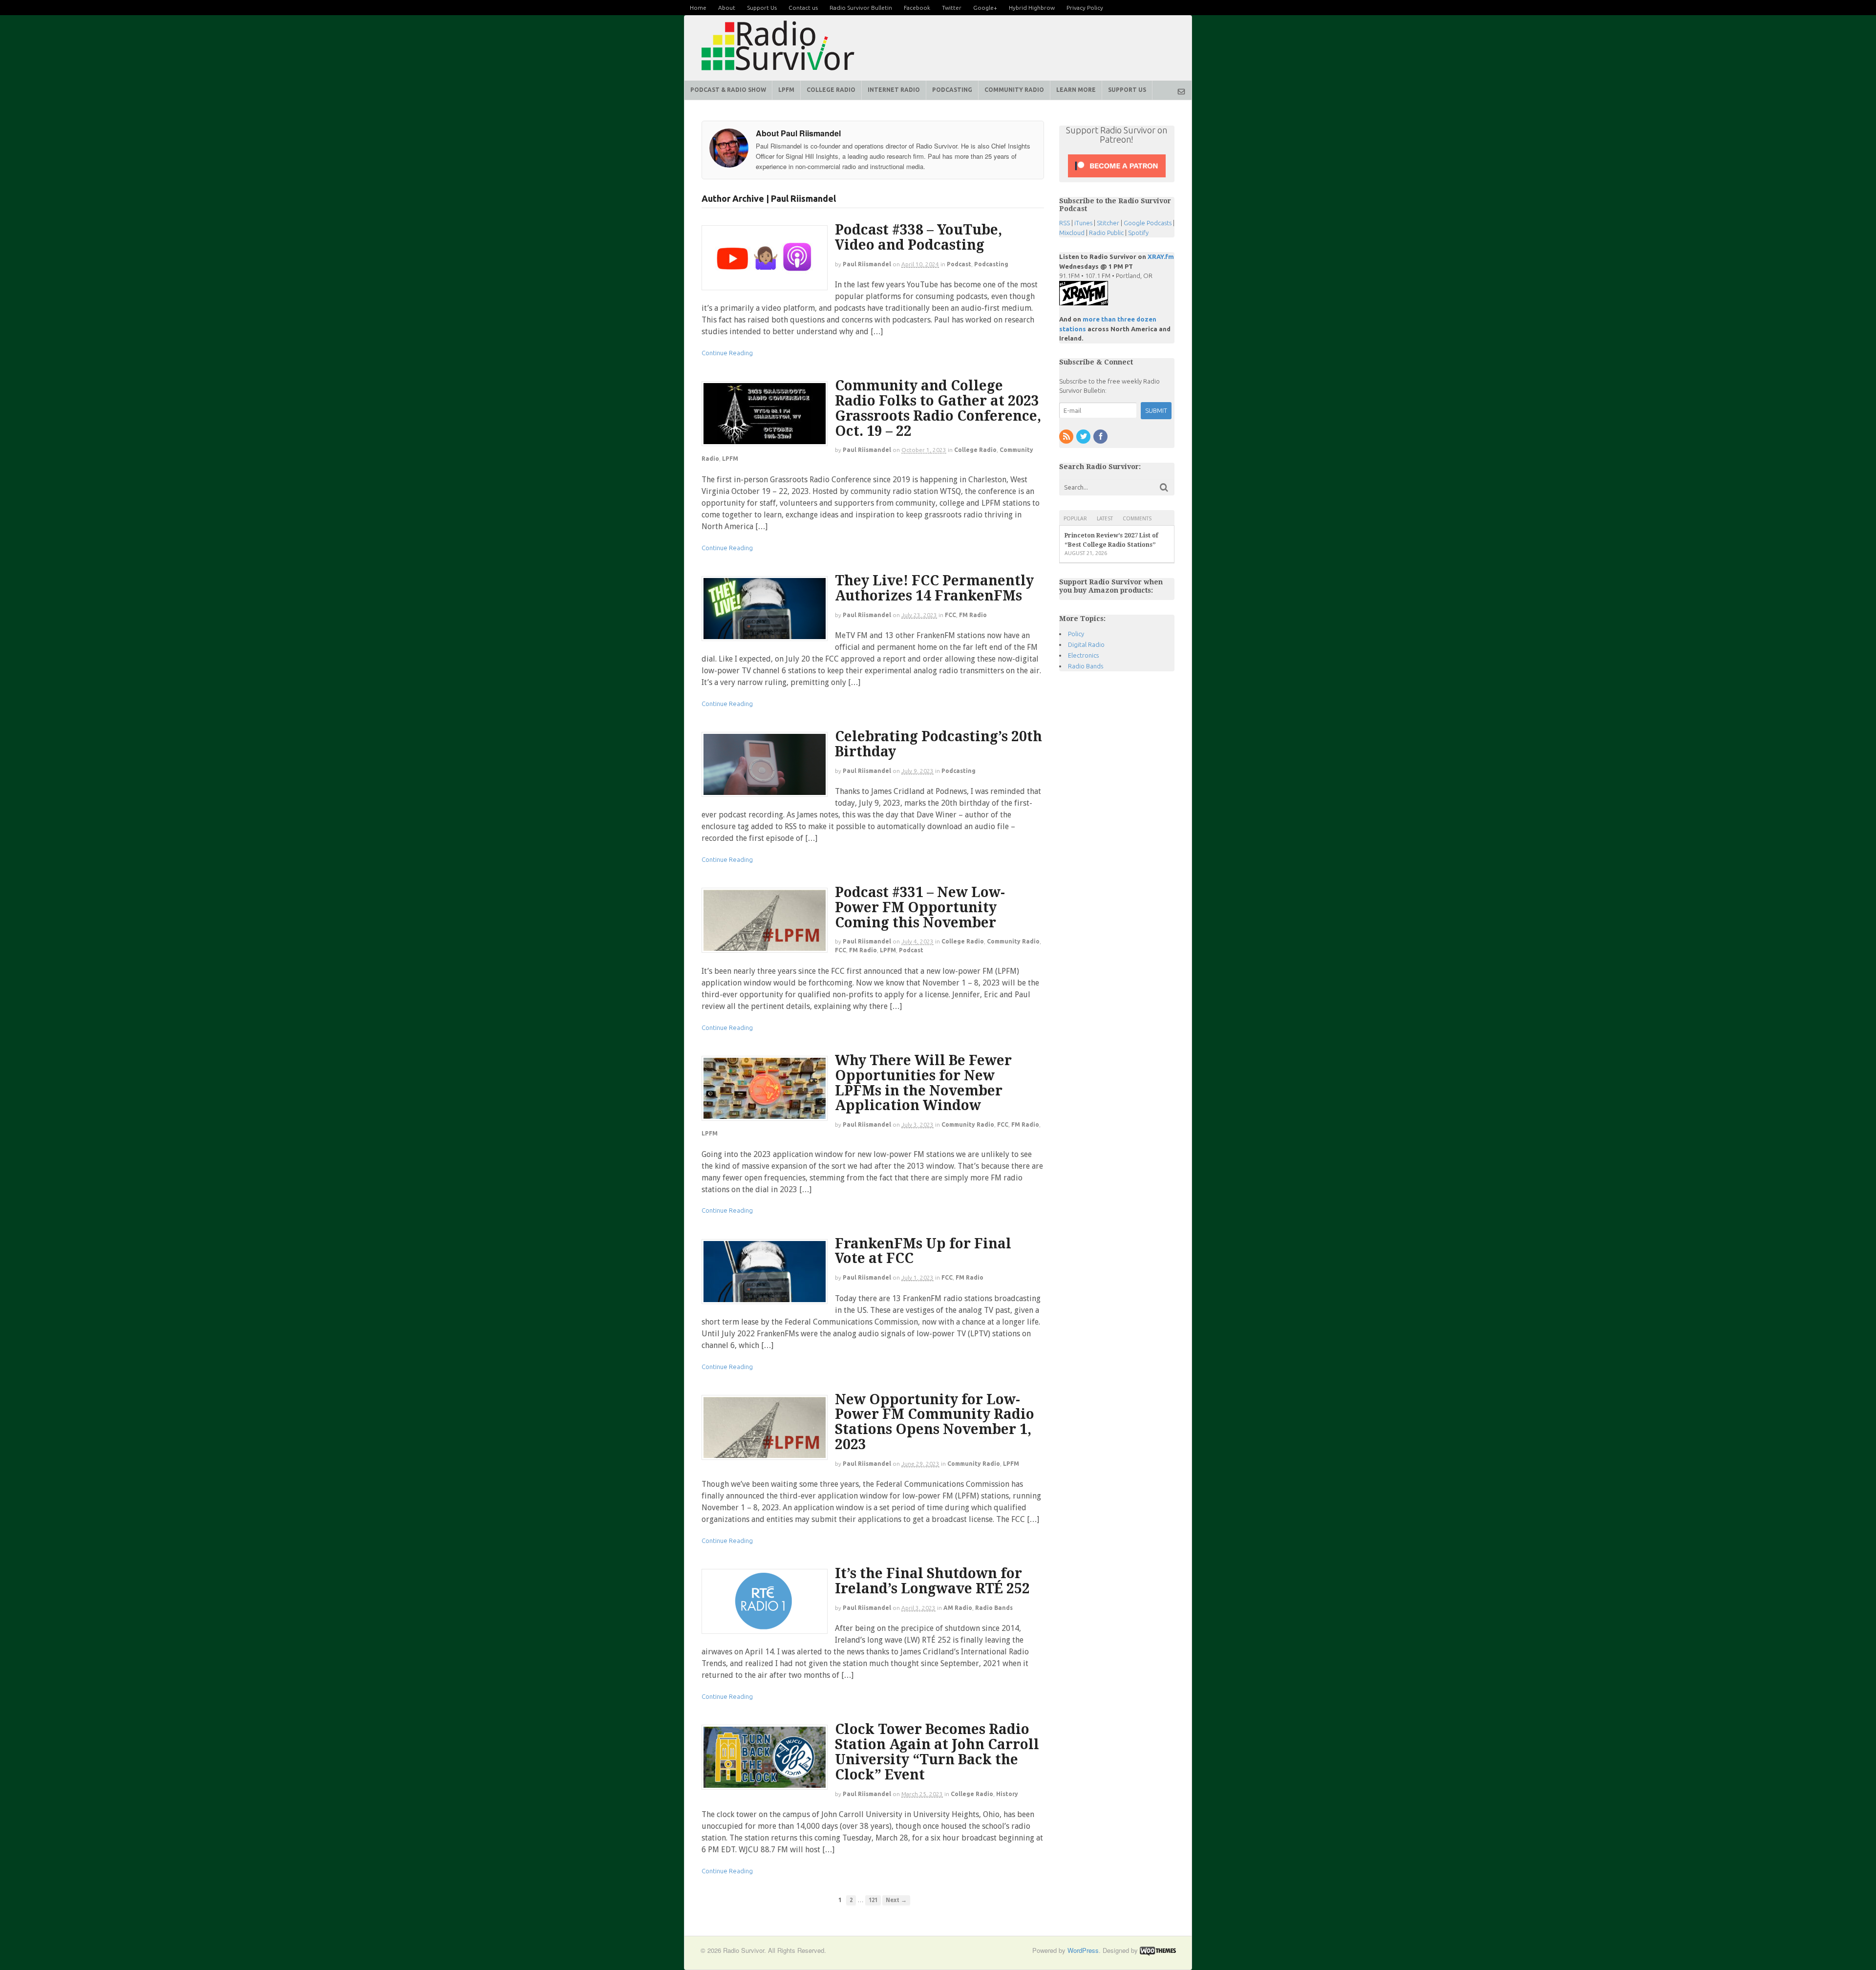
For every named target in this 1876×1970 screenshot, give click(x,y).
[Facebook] (1101, 437)
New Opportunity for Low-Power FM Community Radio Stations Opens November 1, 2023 (935, 1422)
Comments (1137, 519)
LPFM (786, 90)
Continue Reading (727, 353)
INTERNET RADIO (894, 90)
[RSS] (1067, 437)
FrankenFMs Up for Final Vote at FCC (923, 1251)
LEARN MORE (1076, 90)
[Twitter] (1084, 437)
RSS (1065, 223)
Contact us (803, 8)
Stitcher (1108, 223)
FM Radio (973, 615)
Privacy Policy (1085, 8)
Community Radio (1013, 941)
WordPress (1083, 1950)
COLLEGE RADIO (831, 90)
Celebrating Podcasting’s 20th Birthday (938, 744)
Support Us (762, 8)
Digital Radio (1086, 644)
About (727, 8)
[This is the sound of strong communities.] (778, 73)
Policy (1076, 634)
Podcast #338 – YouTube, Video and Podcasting (918, 237)
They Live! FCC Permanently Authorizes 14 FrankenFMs (934, 588)
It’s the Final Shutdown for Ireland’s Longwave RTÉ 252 (932, 1581)
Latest (1105, 519)
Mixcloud (1072, 233)
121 (873, 1900)
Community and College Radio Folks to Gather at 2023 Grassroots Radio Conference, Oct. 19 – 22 (938, 408)
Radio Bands (994, 1608)
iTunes (1083, 223)
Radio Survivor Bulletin (861, 8)
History (1007, 1794)
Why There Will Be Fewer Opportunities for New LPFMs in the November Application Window (923, 1083)
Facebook (917, 8)
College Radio (975, 450)
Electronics (1083, 655)
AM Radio (958, 1608)
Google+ (985, 8)
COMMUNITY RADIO (1014, 90)
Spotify (1138, 233)
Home (698, 8)
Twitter (952, 8)
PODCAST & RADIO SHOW (728, 90)
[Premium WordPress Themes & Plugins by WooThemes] (1158, 1950)
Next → (896, 1900)
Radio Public (1106, 233)
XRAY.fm (1161, 257)
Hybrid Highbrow (1032, 8)
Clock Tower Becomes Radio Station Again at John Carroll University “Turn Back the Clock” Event (937, 1752)
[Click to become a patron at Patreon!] (1117, 177)
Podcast (959, 264)
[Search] (1164, 487)
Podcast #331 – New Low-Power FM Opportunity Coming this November (920, 908)
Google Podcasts (1148, 223)
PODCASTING (952, 90)
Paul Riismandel (867, 264)
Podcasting (991, 264)
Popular (1075, 519)
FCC (950, 615)
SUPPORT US (1127, 90)
